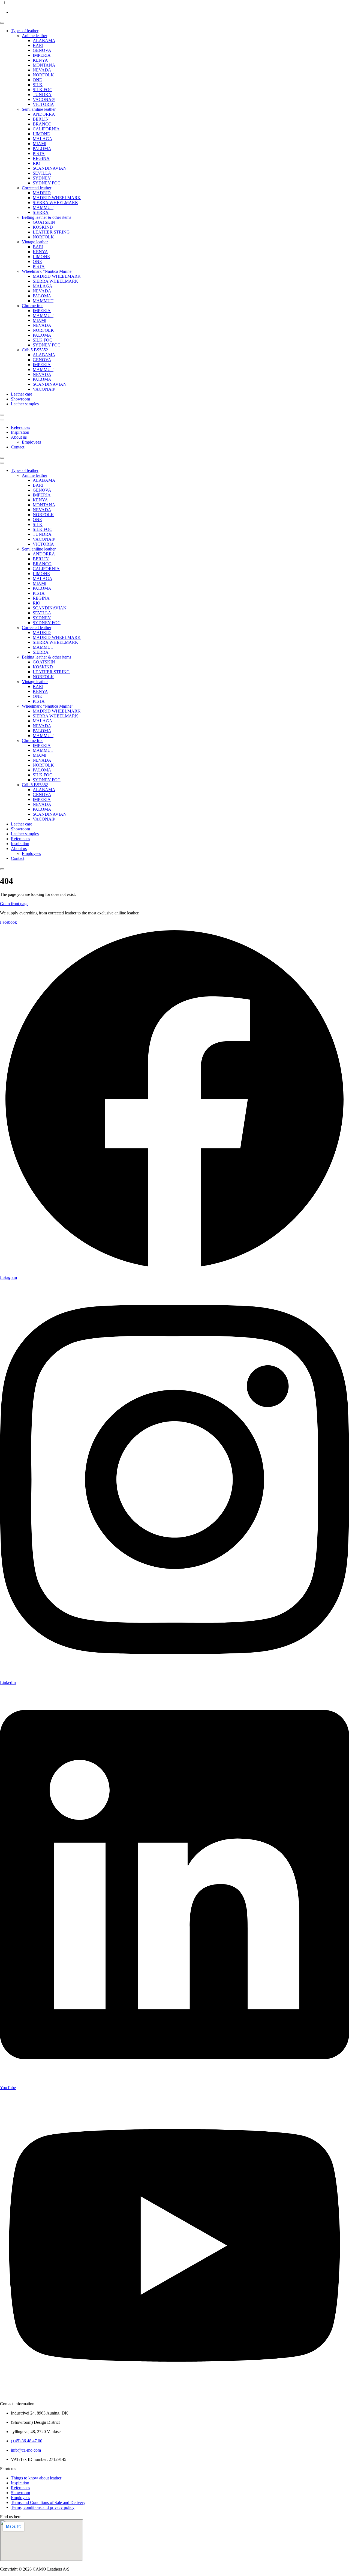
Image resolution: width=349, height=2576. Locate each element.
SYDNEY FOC (47, 183)
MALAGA (43, 139)
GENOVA (42, 50)
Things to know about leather (36, 2478)
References (20, 427)
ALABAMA (44, 41)
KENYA (40, 60)
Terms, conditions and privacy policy (43, 2507)
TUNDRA (42, 95)
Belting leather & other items (46, 217)
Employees (31, 442)
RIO (37, 163)
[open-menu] (2, 23)
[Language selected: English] (174, 7)
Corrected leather (37, 188)
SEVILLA (42, 173)
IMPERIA (42, 55)
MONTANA (44, 65)
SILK (38, 85)
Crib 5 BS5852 (35, 350)
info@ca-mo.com (26, 2450)
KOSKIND (43, 227)
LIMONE (41, 134)
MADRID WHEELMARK (57, 198)
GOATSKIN (44, 222)
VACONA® (44, 99)
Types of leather (25, 31)
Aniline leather (34, 36)
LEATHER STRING (51, 232)
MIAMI (40, 144)
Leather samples (25, 404)
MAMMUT (43, 207)
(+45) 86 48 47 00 (27, 2441)
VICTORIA (43, 104)
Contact (18, 447)
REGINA (41, 158)
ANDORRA (44, 114)
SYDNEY (42, 178)
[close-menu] (2, 415)
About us (19, 437)
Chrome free (33, 306)
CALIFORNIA (46, 129)
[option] (180, 12)
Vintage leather (35, 242)
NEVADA (42, 70)
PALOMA (42, 149)
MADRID (42, 193)
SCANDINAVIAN (50, 168)
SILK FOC (43, 90)
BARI (38, 45)
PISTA (39, 153)
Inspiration (20, 432)
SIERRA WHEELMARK (55, 203)
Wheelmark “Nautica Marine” (48, 271)
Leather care (22, 394)
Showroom (20, 399)
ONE (37, 80)
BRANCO (42, 124)
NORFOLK (43, 75)
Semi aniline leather (39, 109)
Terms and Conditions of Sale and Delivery (48, 2502)
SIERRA (41, 212)
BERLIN (41, 119)
